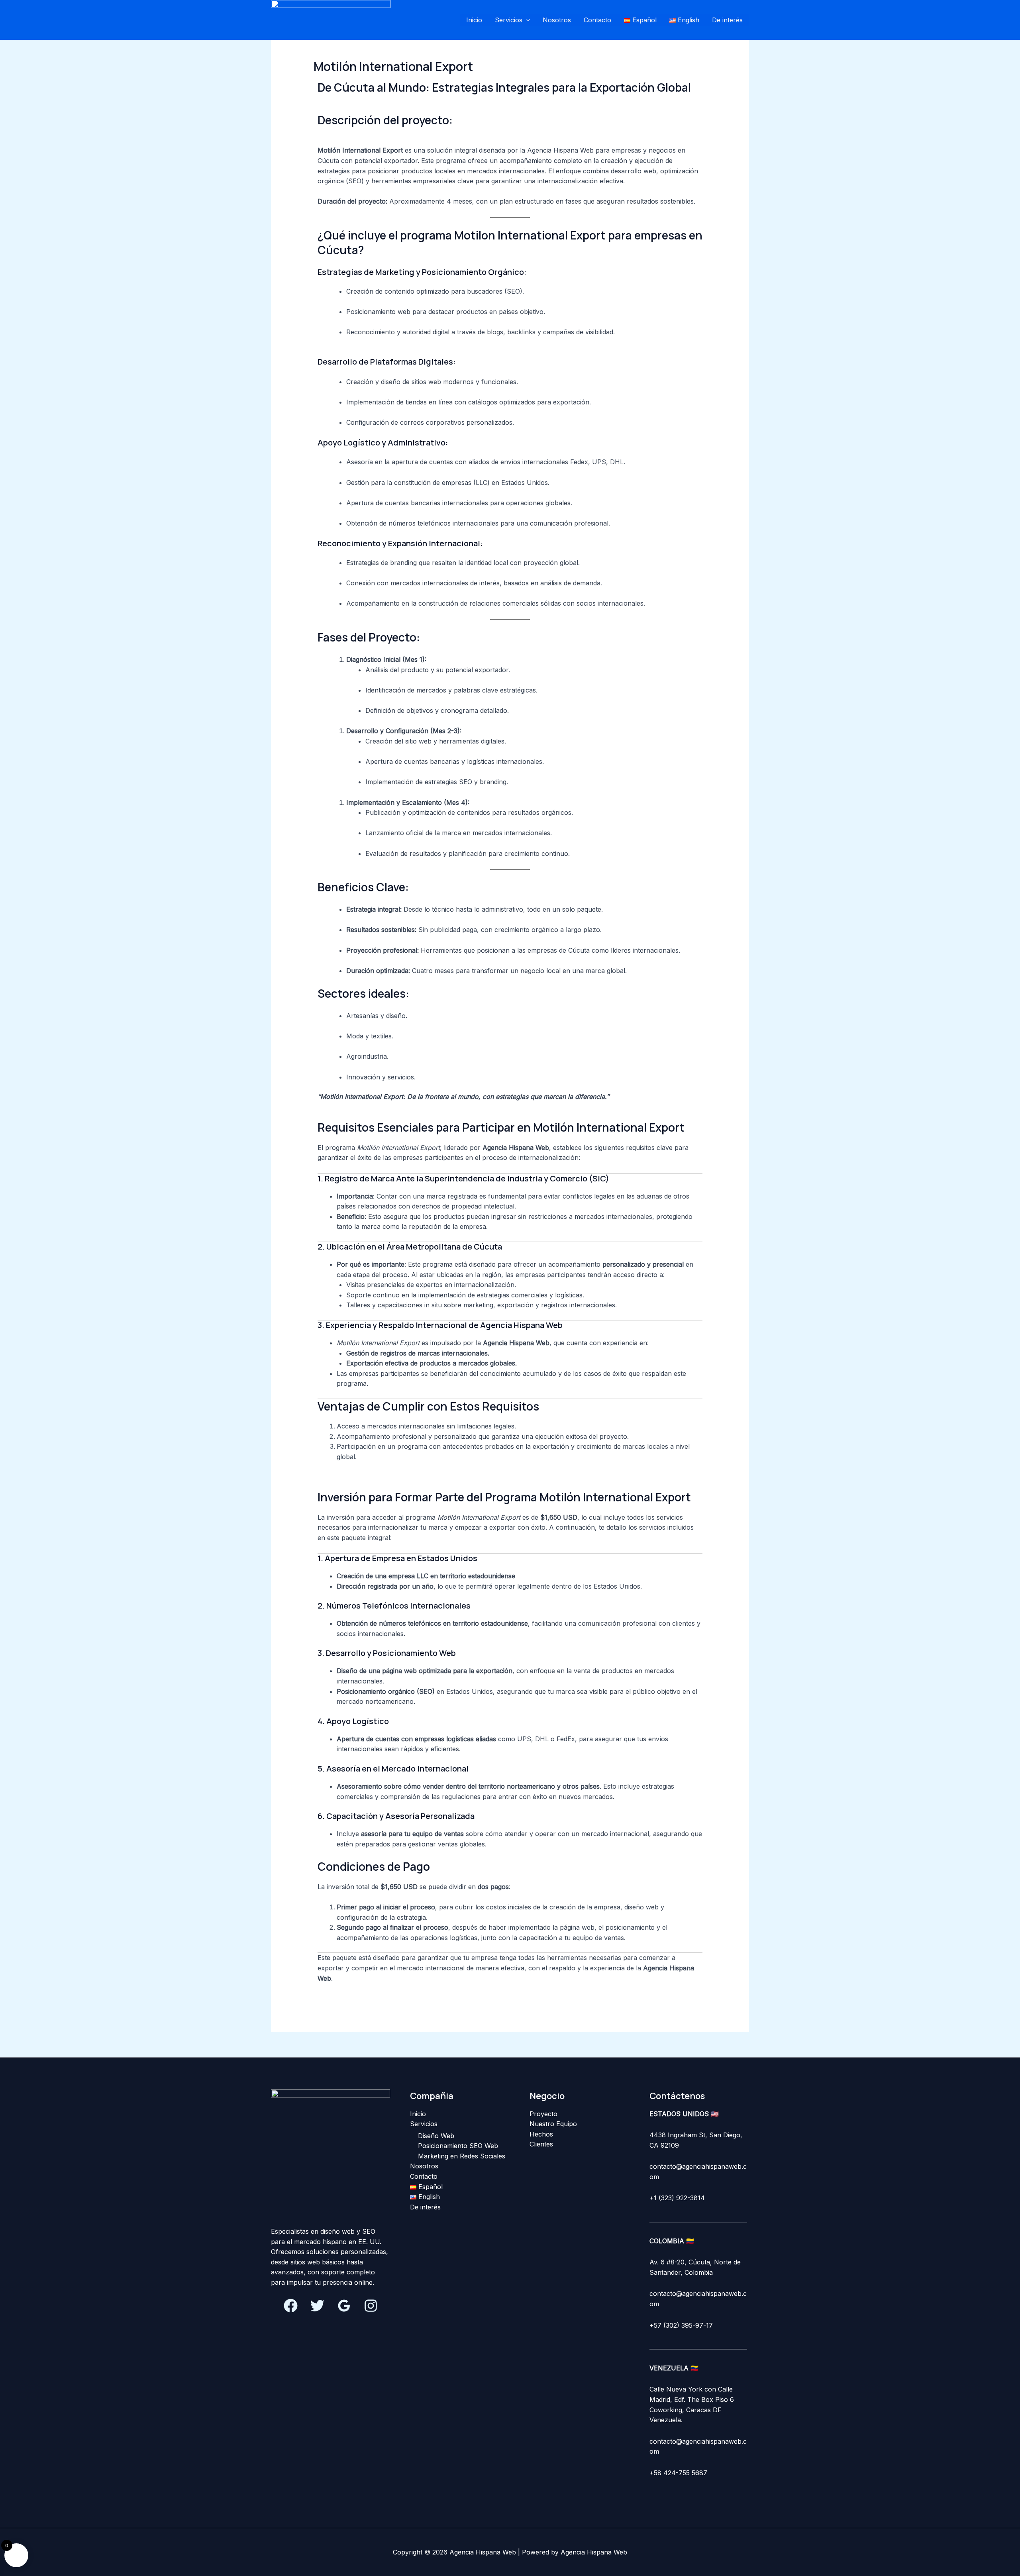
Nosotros (557, 20)
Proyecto (543, 2114)
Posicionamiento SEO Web (458, 2146)
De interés (727, 20)
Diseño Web (436, 2136)
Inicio (474, 20)
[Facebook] (291, 2306)
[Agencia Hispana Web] (331, 19)
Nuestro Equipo (553, 2124)
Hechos (541, 2134)
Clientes (541, 2144)
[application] (526, 20)
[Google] (344, 2306)
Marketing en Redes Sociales (462, 2156)
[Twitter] (317, 2306)
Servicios (509, 20)
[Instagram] (371, 2306)
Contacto (597, 20)
